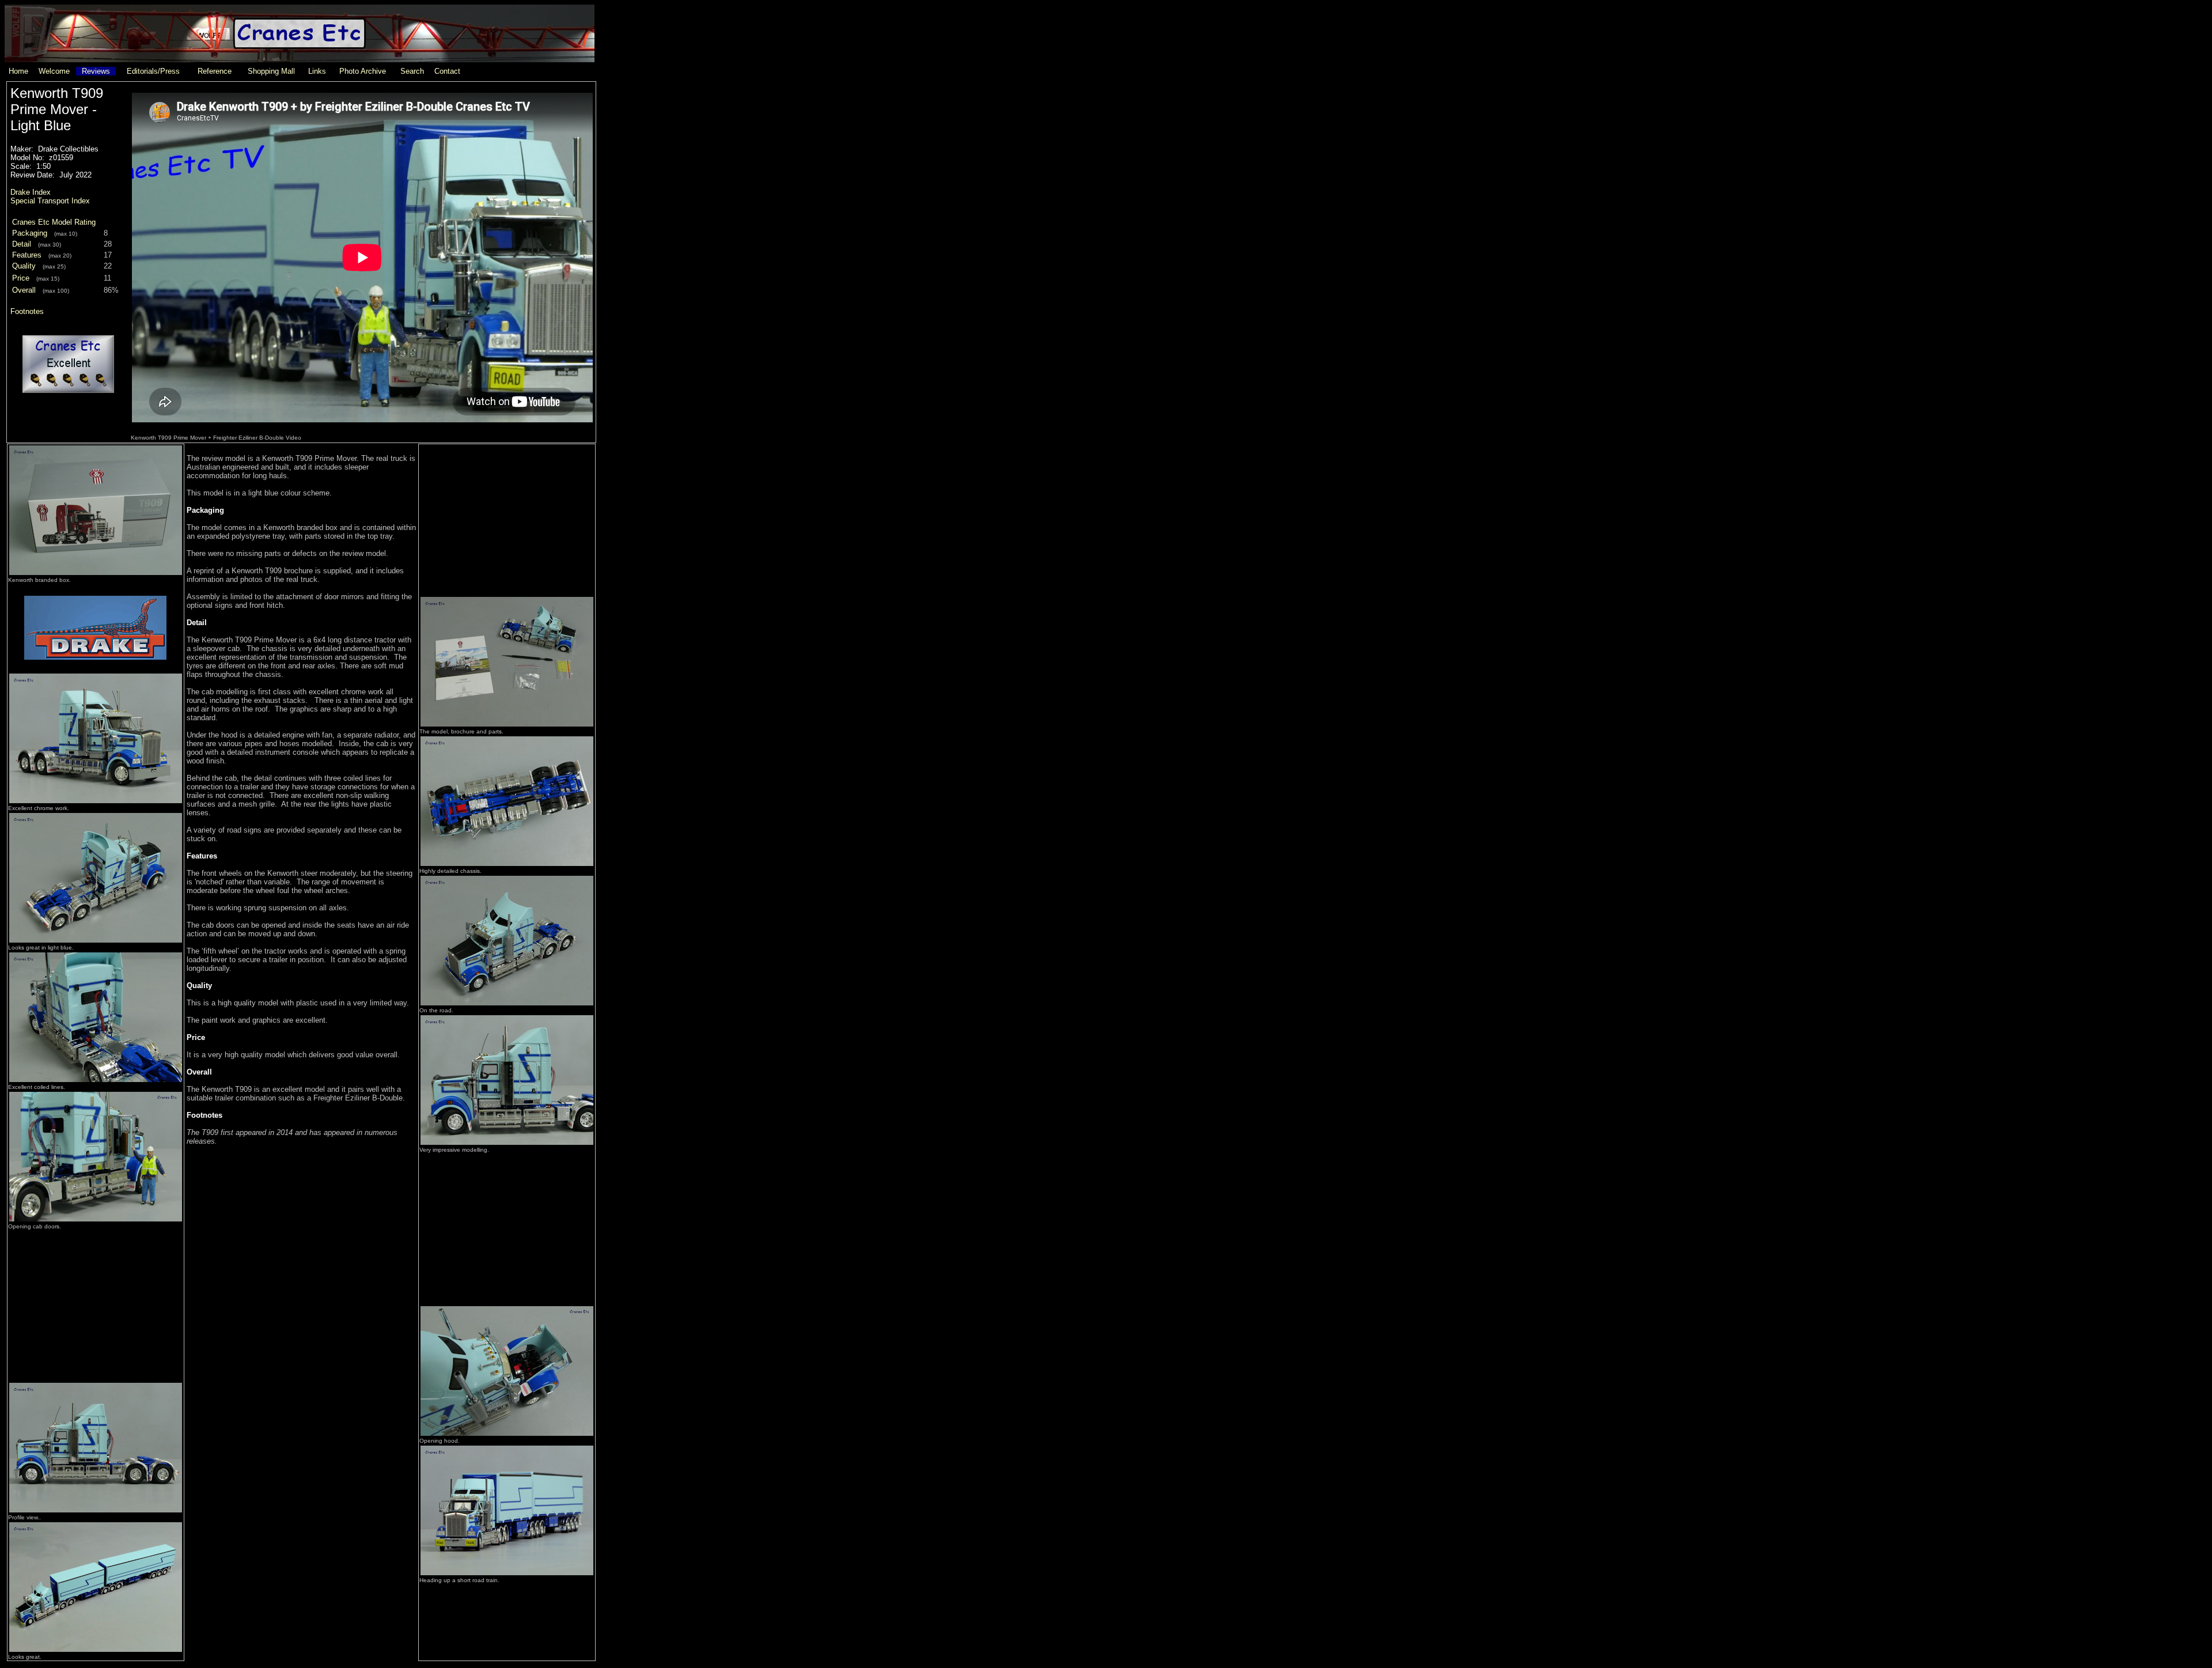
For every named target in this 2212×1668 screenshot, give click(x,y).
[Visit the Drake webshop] (96, 669)
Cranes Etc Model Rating (54, 222)
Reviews (96, 71)
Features (27, 255)
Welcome (54, 71)
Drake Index (31, 192)
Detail (22, 244)
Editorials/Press (153, 71)
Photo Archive (363, 71)
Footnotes (27, 311)
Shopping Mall (271, 71)
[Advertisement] (96, 1303)
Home (18, 71)
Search (412, 71)
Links (317, 71)
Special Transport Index (50, 201)
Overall (24, 290)
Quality (24, 266)
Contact (447, 71)
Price (21, 278)
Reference (215, 71)
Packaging (30, 233)
